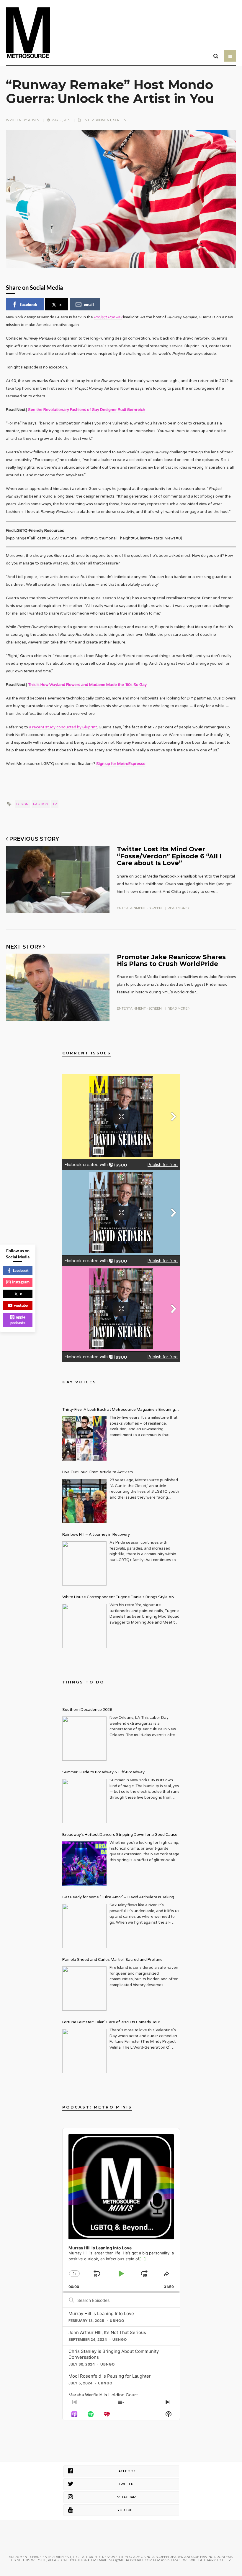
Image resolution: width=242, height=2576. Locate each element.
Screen (120, 120)
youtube (21, 1305)
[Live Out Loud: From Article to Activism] (84, 1501)
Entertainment (97, 120)
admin (34, 120)
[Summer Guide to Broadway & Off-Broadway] (84, 1801)
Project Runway (108, 317)
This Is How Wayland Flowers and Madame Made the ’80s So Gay (87, 685)
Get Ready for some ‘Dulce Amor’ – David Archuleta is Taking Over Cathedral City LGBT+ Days (118, 1898)
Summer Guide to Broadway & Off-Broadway (103, 1772)
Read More (178, 908)
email (89, 304)
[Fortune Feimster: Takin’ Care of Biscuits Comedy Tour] (84, 2051)
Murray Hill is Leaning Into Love (101, 2314)
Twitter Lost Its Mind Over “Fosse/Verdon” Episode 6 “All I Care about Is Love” (169, 856)
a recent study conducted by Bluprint (63, 727)
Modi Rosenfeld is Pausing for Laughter (110, 2376)
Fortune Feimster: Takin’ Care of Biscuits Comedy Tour (111, 2022)
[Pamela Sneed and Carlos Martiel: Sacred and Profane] (84, 1989)
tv (55, 804)
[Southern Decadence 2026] (84, 1739)
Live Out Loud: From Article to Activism (98, 1472)
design (22, 804)
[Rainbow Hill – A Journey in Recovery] (84, 1563)
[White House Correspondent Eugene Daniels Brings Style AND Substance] (84, 1626)
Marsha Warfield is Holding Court (103, 2395)
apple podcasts (18, 1320)
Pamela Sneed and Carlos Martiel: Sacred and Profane (112, 1960)
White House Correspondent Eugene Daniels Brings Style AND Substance (120, 1598)
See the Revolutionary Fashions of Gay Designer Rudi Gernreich (87, 410)
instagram (21, 1282)
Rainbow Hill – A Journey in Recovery (96, 1535)
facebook (29, 304)
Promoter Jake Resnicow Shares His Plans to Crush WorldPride (171, 960)
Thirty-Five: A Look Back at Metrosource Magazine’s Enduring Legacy (119, 1410)
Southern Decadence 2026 (87, 1710)
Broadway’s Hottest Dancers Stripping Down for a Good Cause (120, 1835)
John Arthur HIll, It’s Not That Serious (107, 2332)
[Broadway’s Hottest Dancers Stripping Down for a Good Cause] (84, 1864)
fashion (41, 804)
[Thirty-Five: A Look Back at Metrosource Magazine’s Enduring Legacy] (84, 1438)
